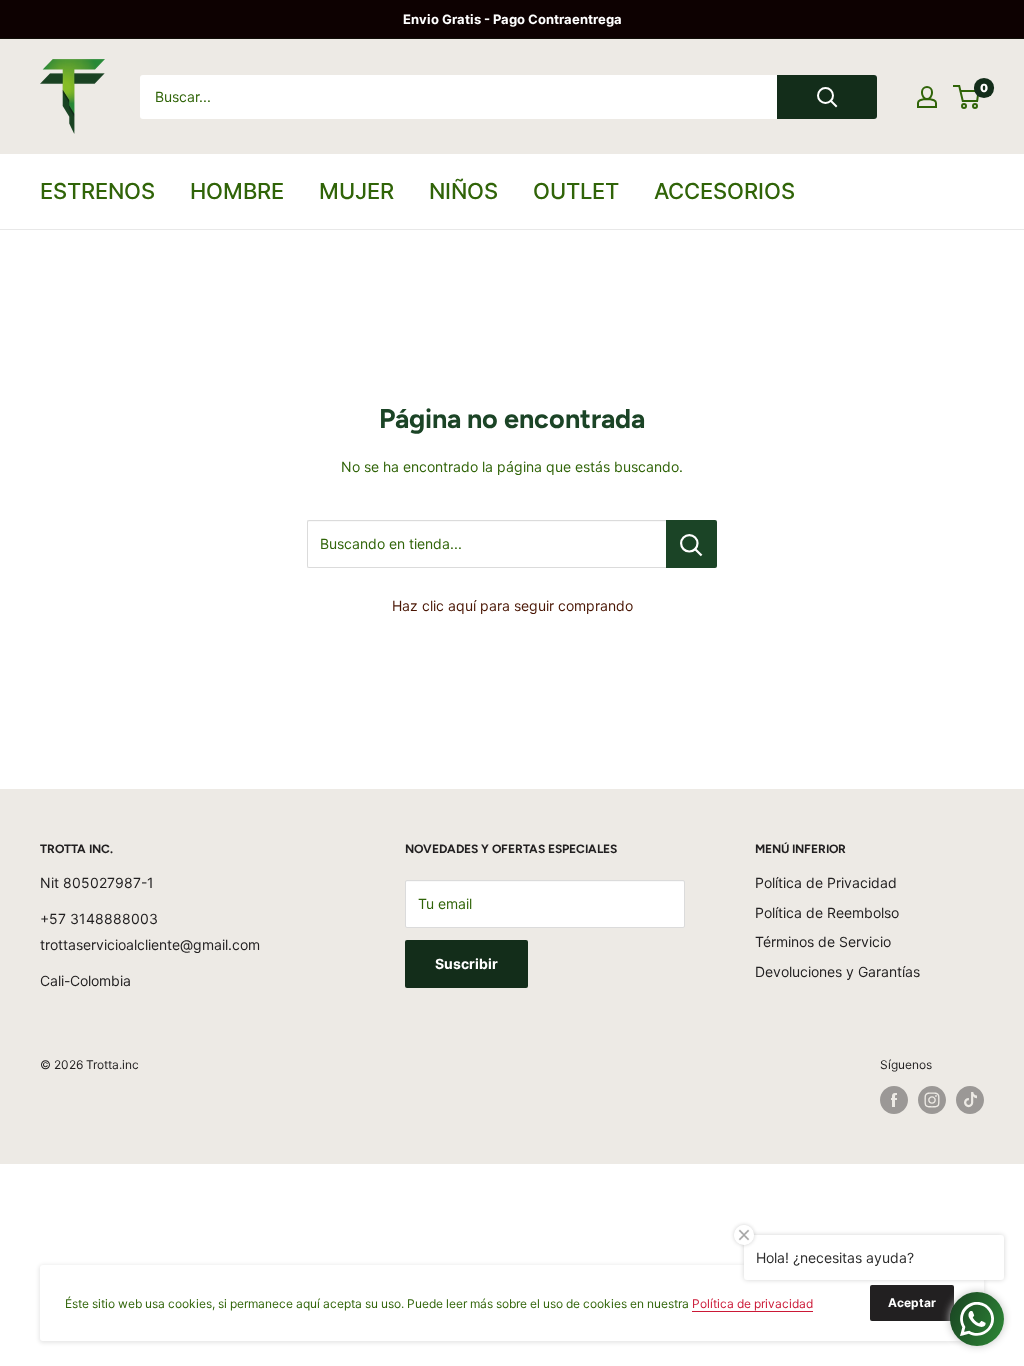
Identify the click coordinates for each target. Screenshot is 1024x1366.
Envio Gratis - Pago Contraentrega (512, 19)
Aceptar (912, 1302)
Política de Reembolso (827, 912)
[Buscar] (827, 97)
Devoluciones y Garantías (837, 971)
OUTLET (576, 191)
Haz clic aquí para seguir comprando (512, 605)
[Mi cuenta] (927, 97)
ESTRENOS (97, 191)
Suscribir (466, 963)
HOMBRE (237, 191)
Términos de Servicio (823, 941)
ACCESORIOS (724, 191)
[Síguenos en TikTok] (970, 1100)
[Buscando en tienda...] (691, 544)
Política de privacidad (752, 1303)
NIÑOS (463, 191)
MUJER (356, 191)
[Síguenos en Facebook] (894, 1100)
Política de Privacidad (826, 882)
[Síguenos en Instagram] (932, 1100)
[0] (967, 97)
